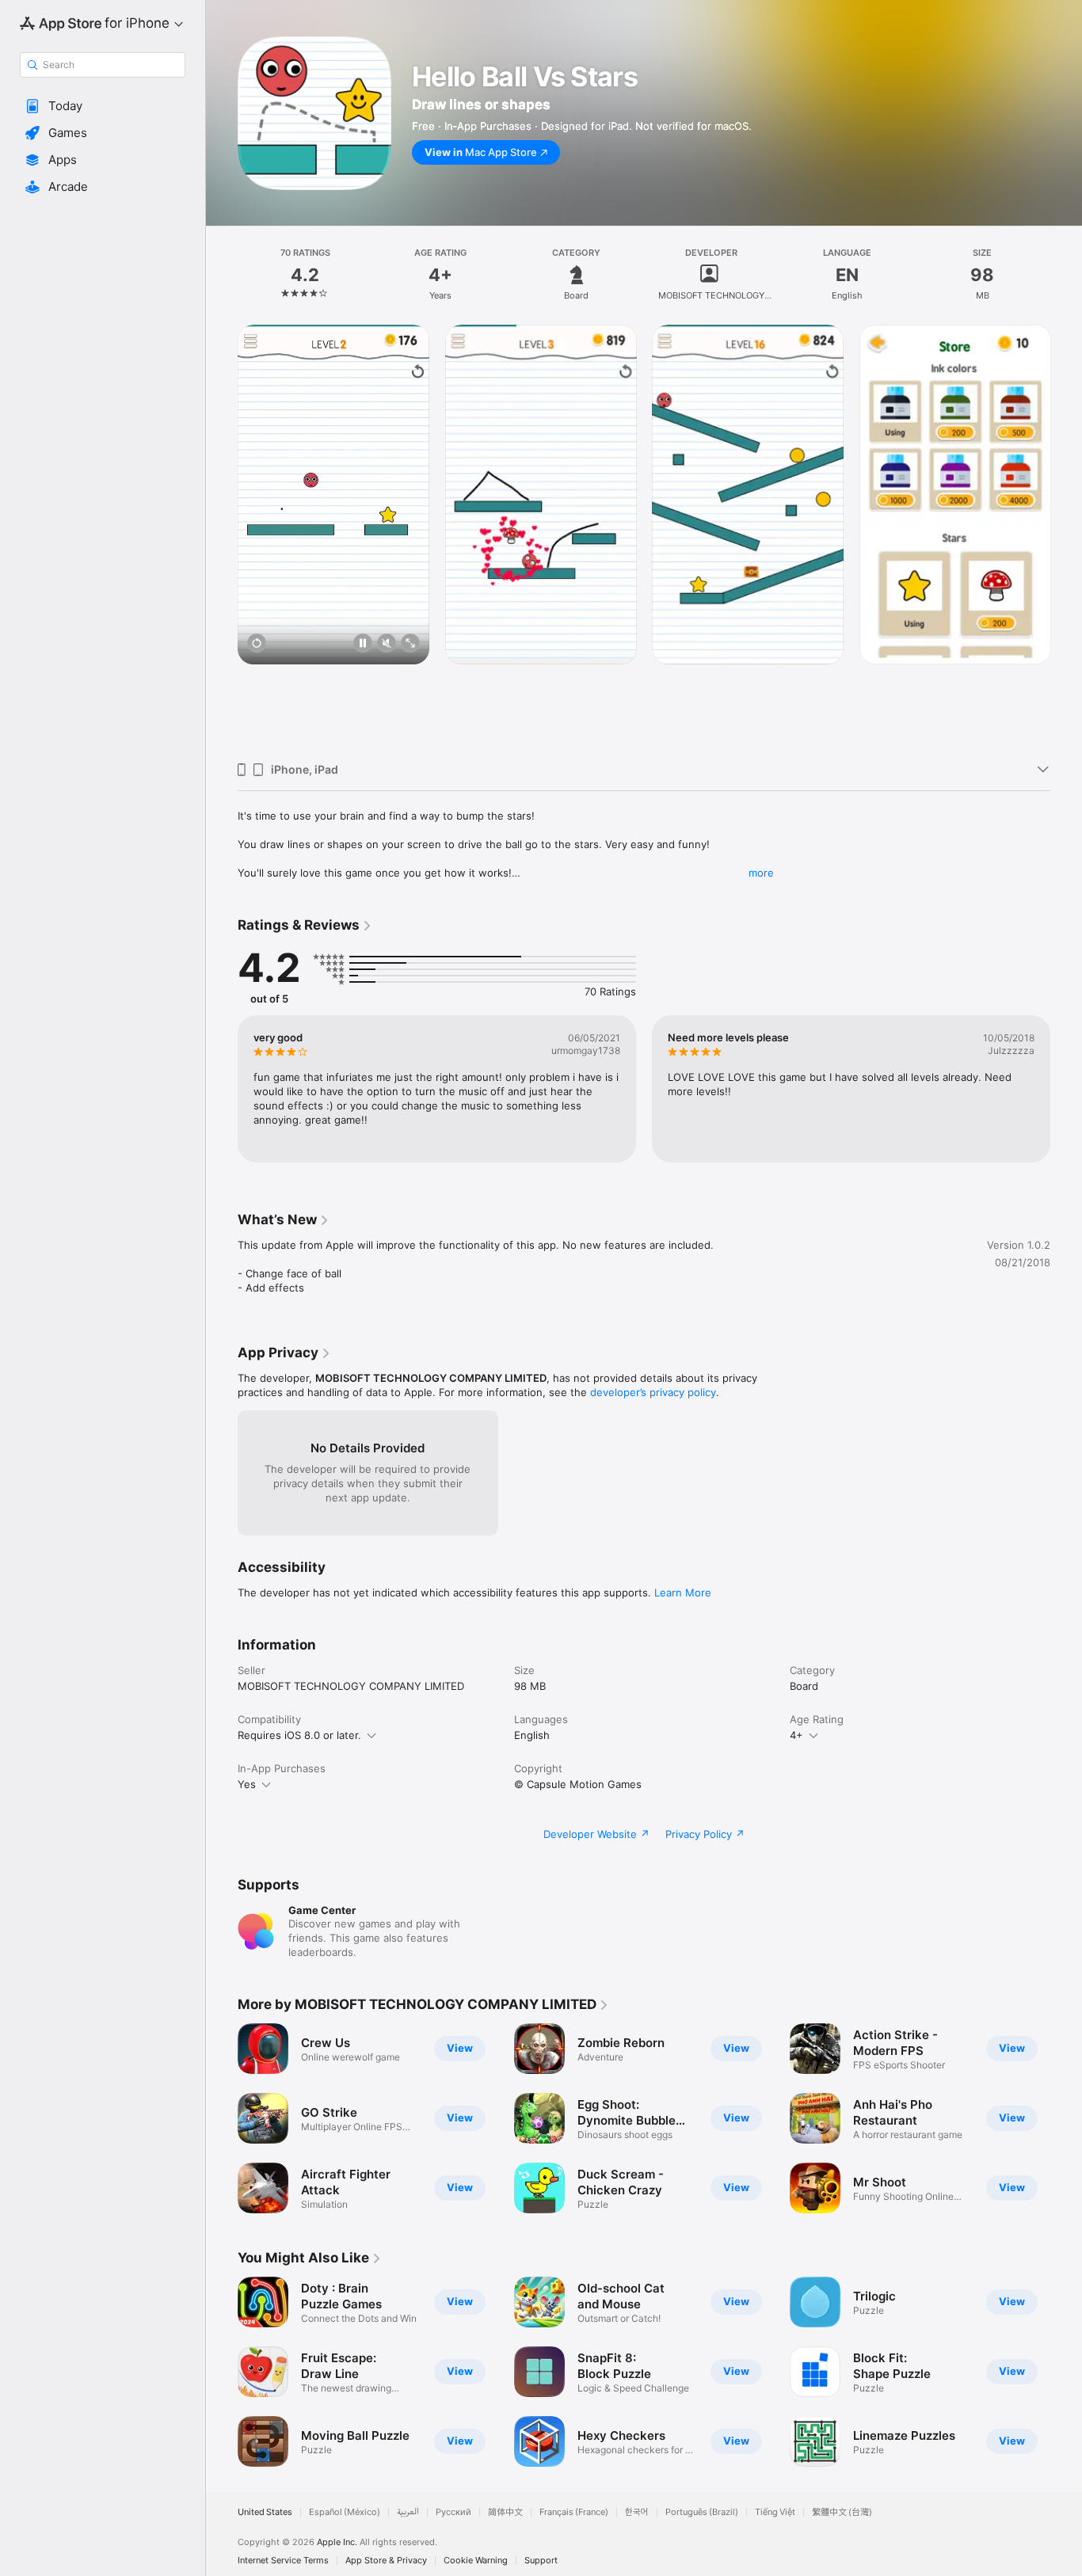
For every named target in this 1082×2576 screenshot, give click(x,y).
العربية (408, 2512)
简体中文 (505, 2512)
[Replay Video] (257, 644)
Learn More (683, 1592)
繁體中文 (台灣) (842, 2512)
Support (541, 2561)
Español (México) (345, 2512)
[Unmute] (387, 644)
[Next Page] (1066, 537)
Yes (247, 1784)
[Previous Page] (222, 537)
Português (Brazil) (702, 2512)
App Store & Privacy (386, 2561)
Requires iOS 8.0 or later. (299, 1735)
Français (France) (574, 2512)
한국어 (637, 2512)
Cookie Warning (476, 2561)
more (761, 873)
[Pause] (363, 644)
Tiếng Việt (775, 2512)
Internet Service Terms (283, 2561)
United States (265, 2512)
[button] (103, 106)
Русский (453, 2512)
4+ (796, 1735)
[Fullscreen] (410, 644)
